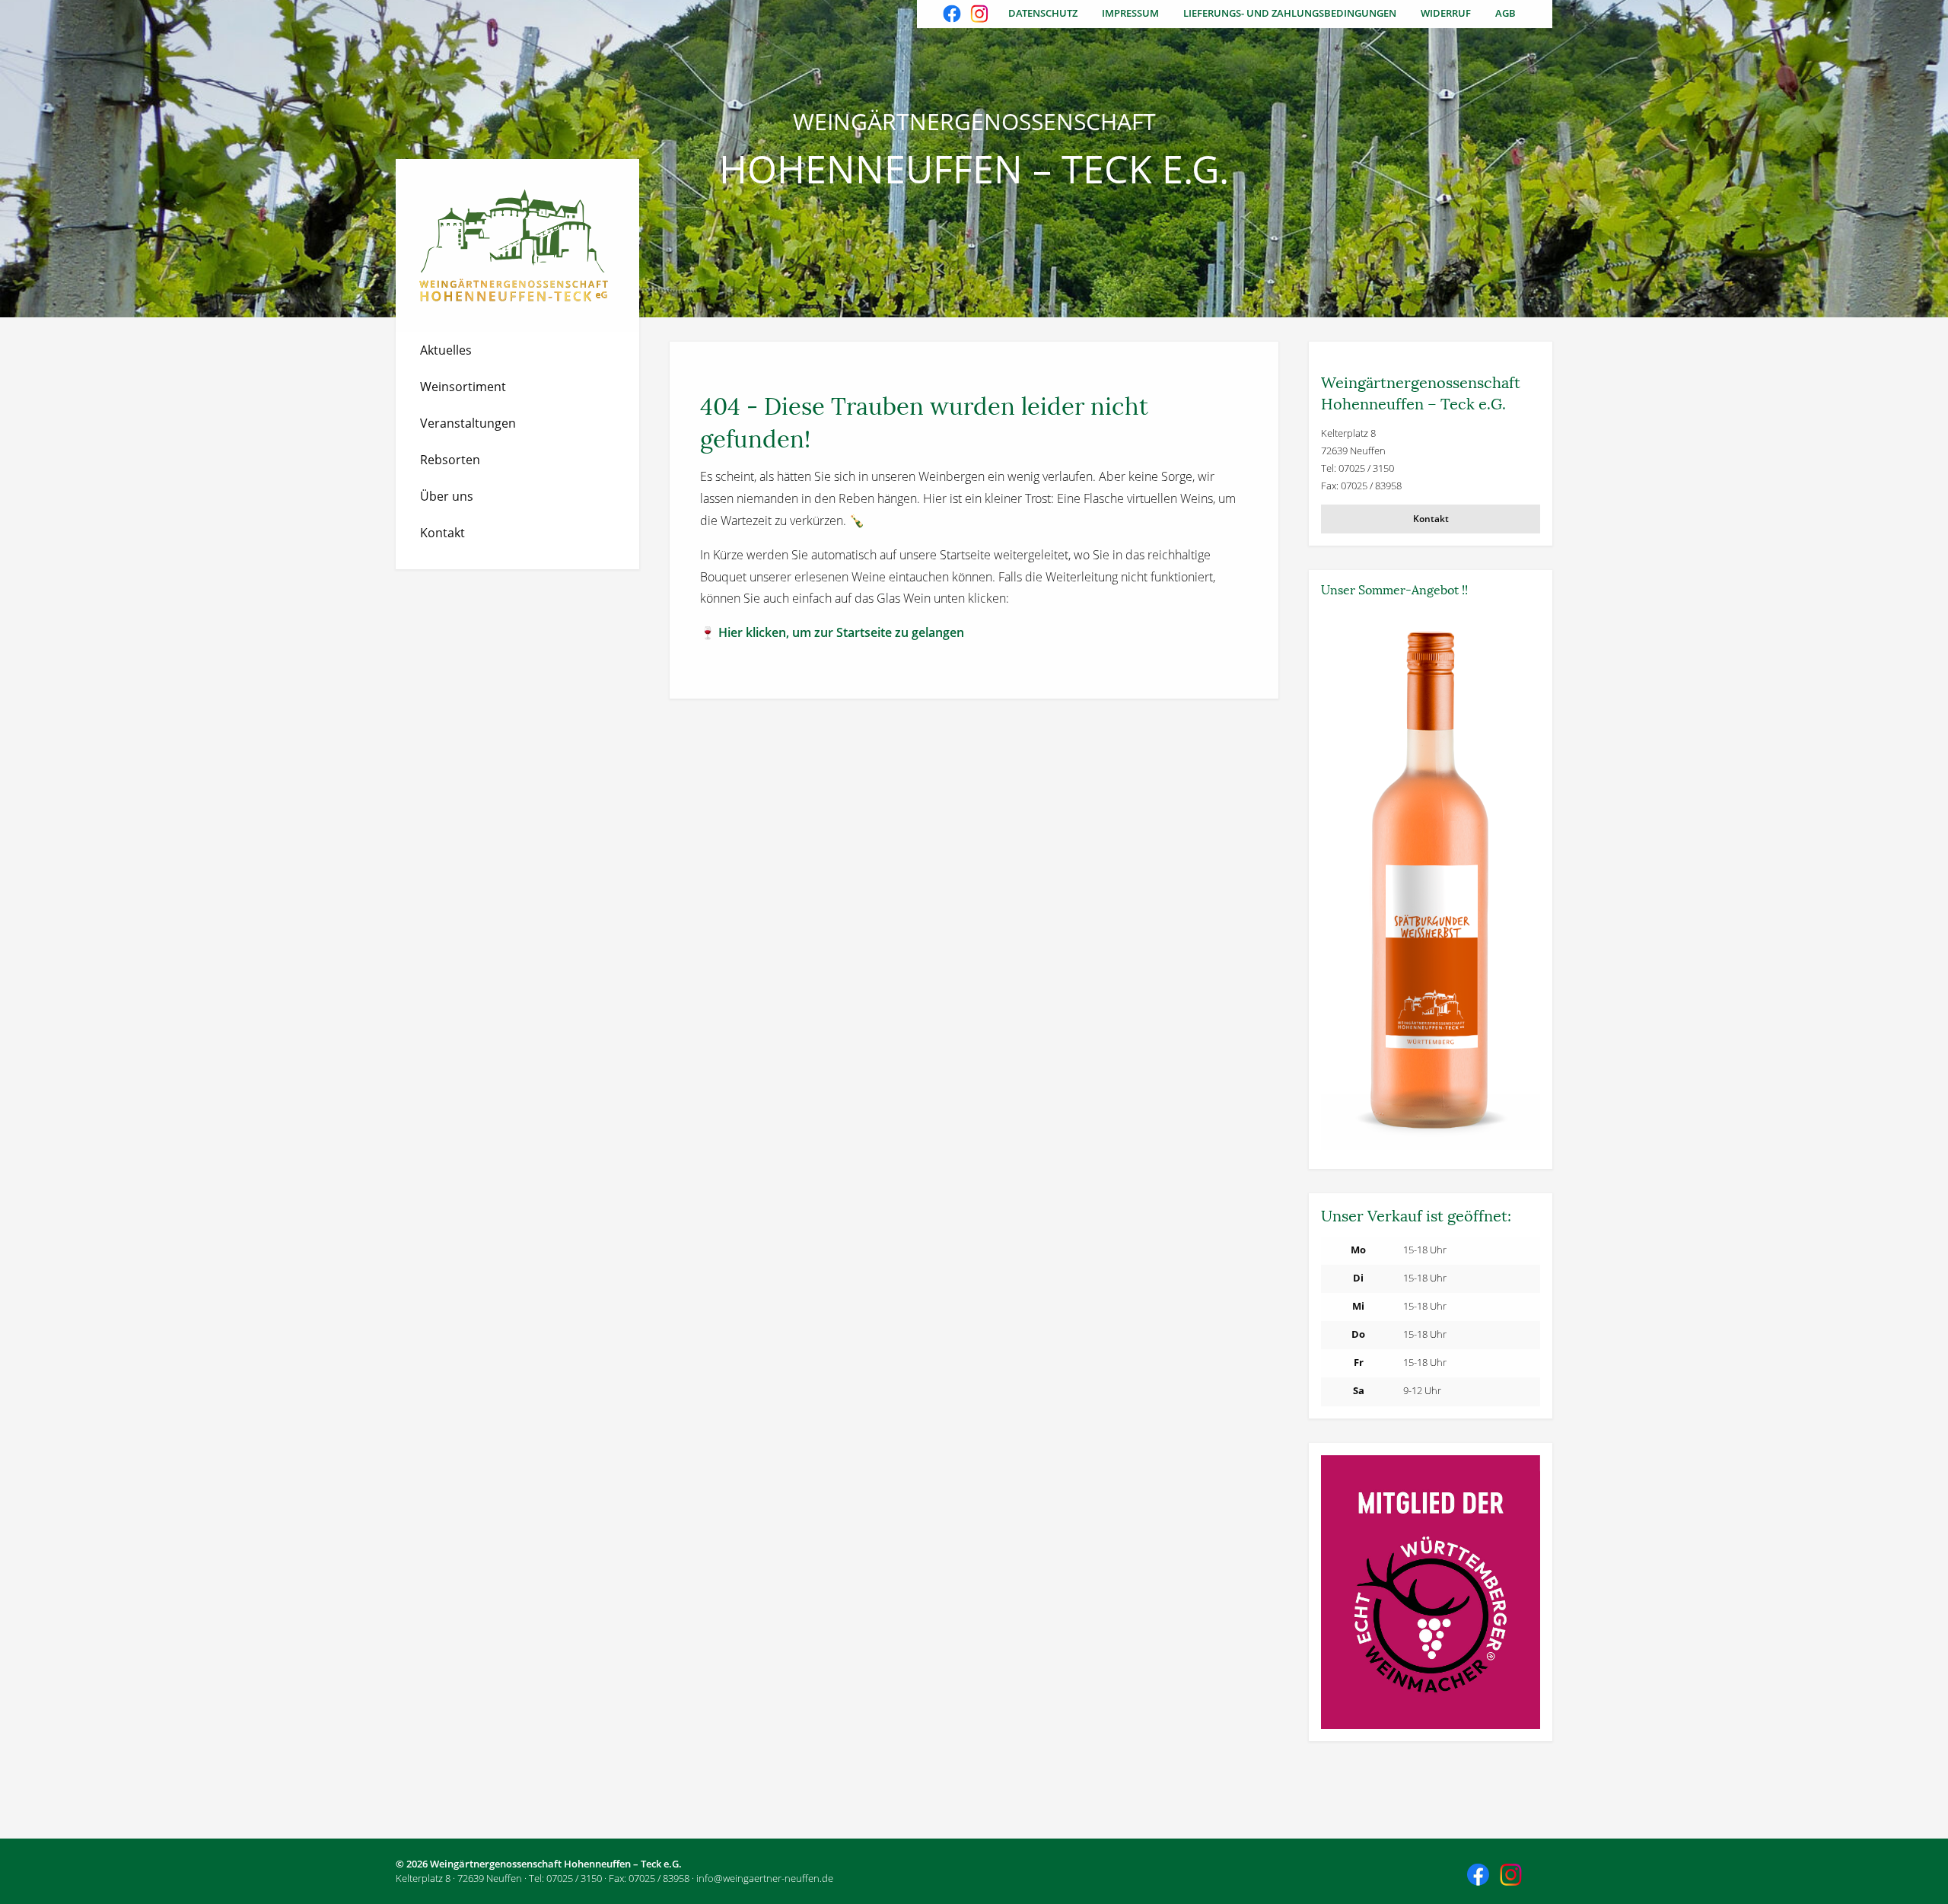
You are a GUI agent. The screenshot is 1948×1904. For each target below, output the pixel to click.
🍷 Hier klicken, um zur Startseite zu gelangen (832, 632)
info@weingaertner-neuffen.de (765, 1878)
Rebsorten (450, 460)
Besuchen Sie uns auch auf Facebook (953, 15)
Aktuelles (446, 350)
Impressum (1130, 13)
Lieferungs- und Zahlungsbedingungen (1290, 13)
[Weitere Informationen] (1431, 881)
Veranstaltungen (468, 423)
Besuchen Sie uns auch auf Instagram (981, 15)
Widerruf (1446, 13)
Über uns (447, 496)
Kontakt (442, 533)
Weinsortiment (463, 387)
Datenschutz (1043, 13)
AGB (1506, 13)
